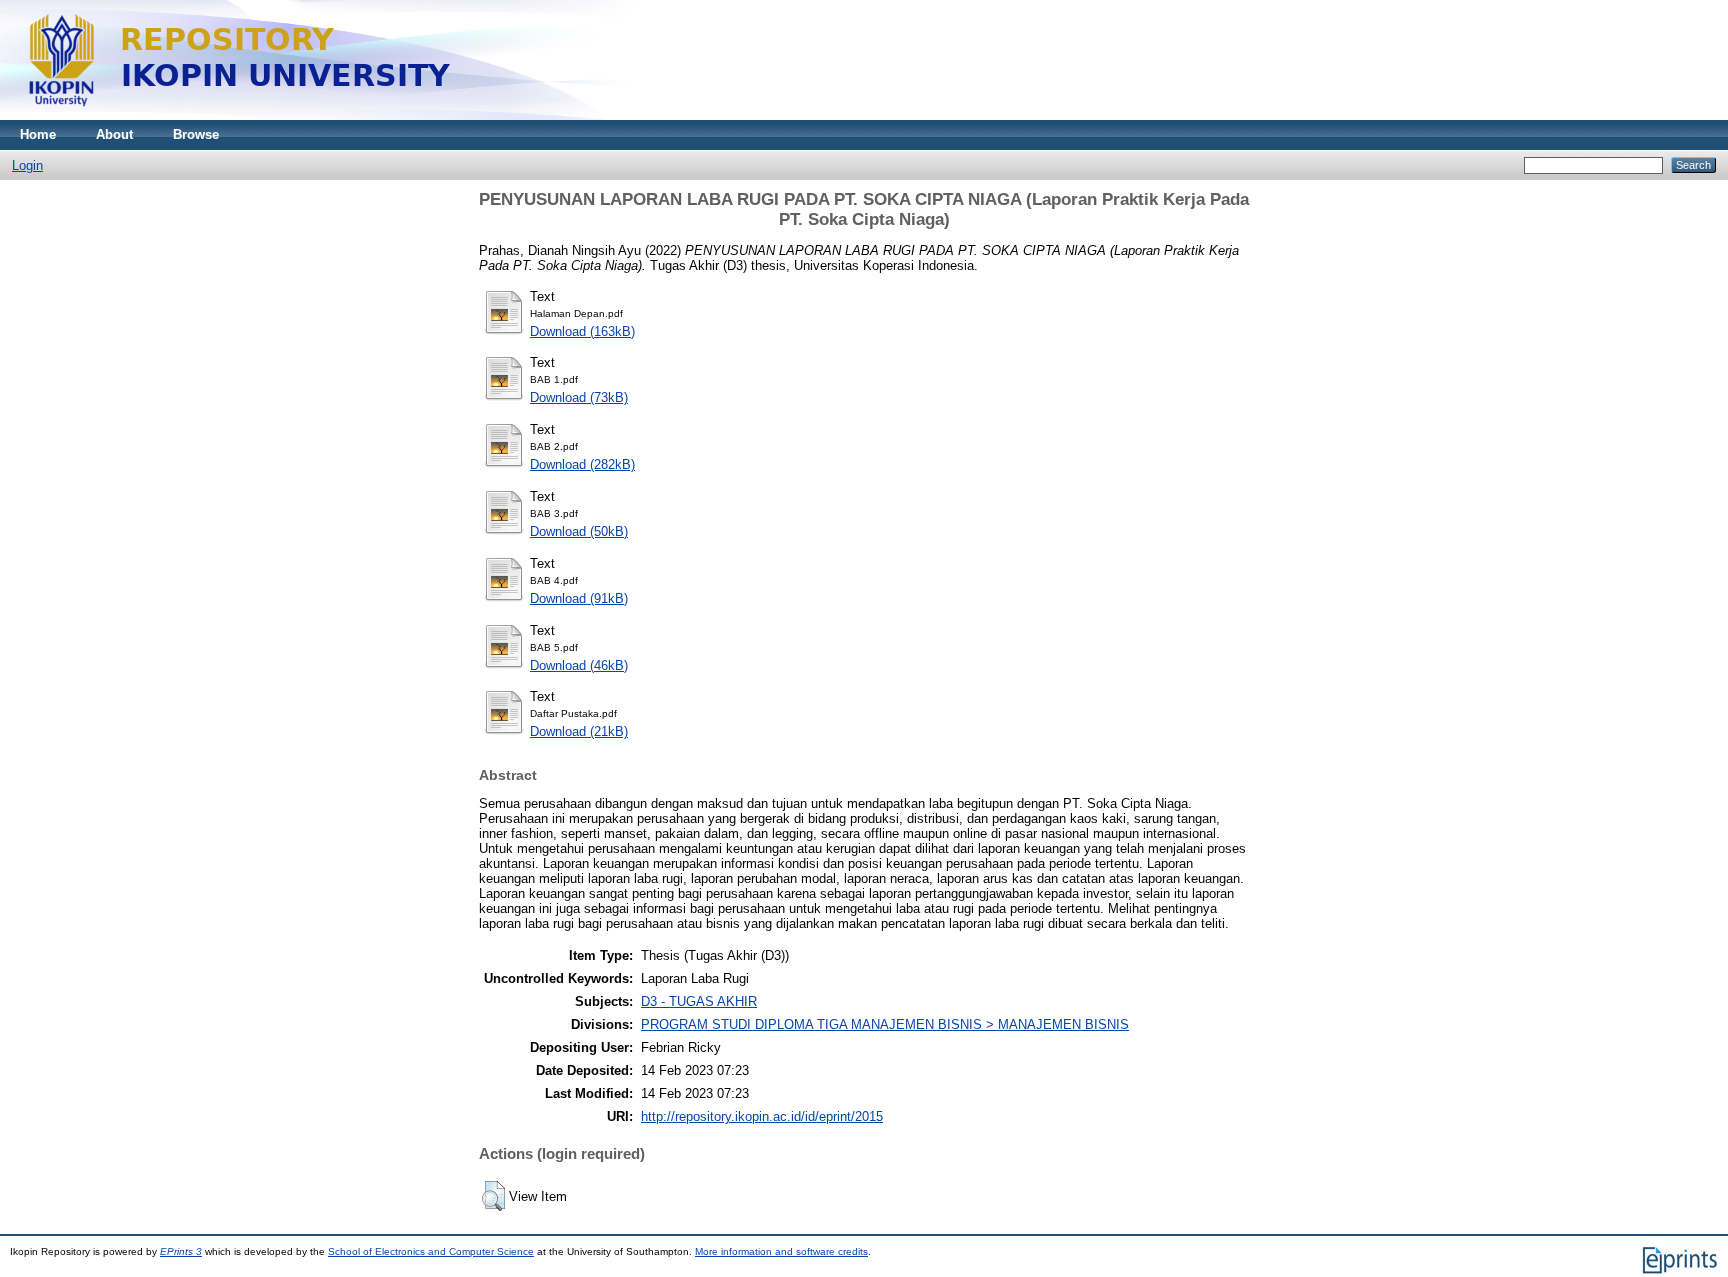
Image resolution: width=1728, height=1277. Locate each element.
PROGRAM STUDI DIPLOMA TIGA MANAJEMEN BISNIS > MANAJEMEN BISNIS (885, 1024)
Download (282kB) (582, 464)
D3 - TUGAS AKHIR (699, 1001)
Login (27, 165)
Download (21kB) (579, 731)
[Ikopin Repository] (490, 115)
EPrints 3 (181, 1251)
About (114, 134)
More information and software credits (781, 1251)
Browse (196, 134)
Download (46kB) (579, 665)
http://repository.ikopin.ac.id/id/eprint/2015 (762, 1116)
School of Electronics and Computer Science (431, 1251)
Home (38, 134)
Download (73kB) (579, 397)
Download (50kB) (579, 531)
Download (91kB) (579, 598)
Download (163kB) (582, 331)
